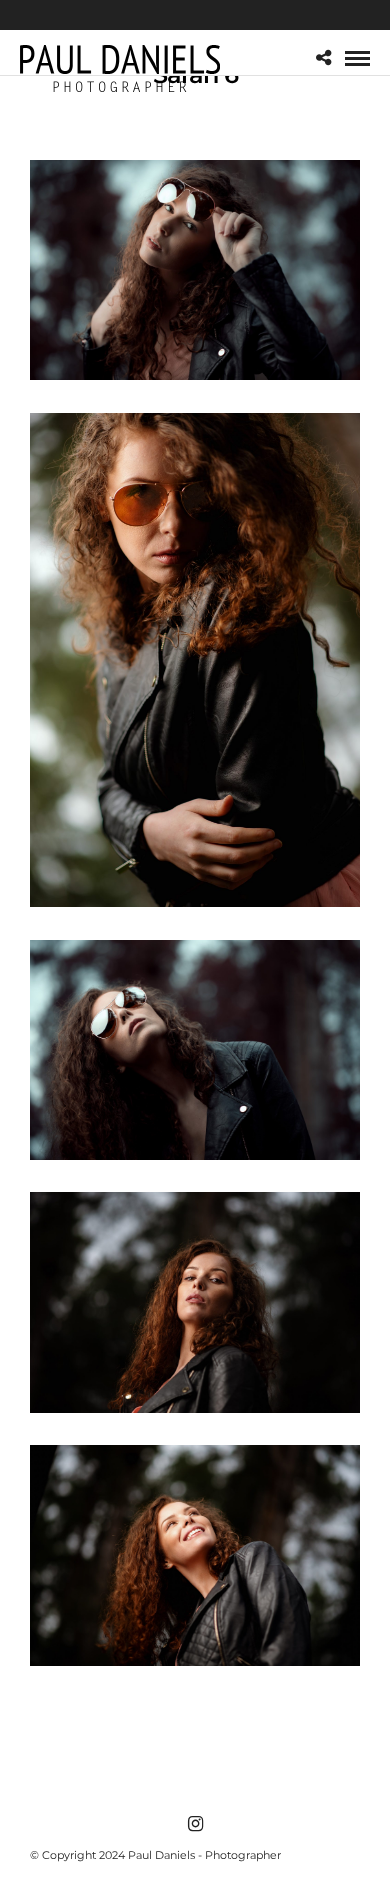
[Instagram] (195, 1824)
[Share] (323, 58)
